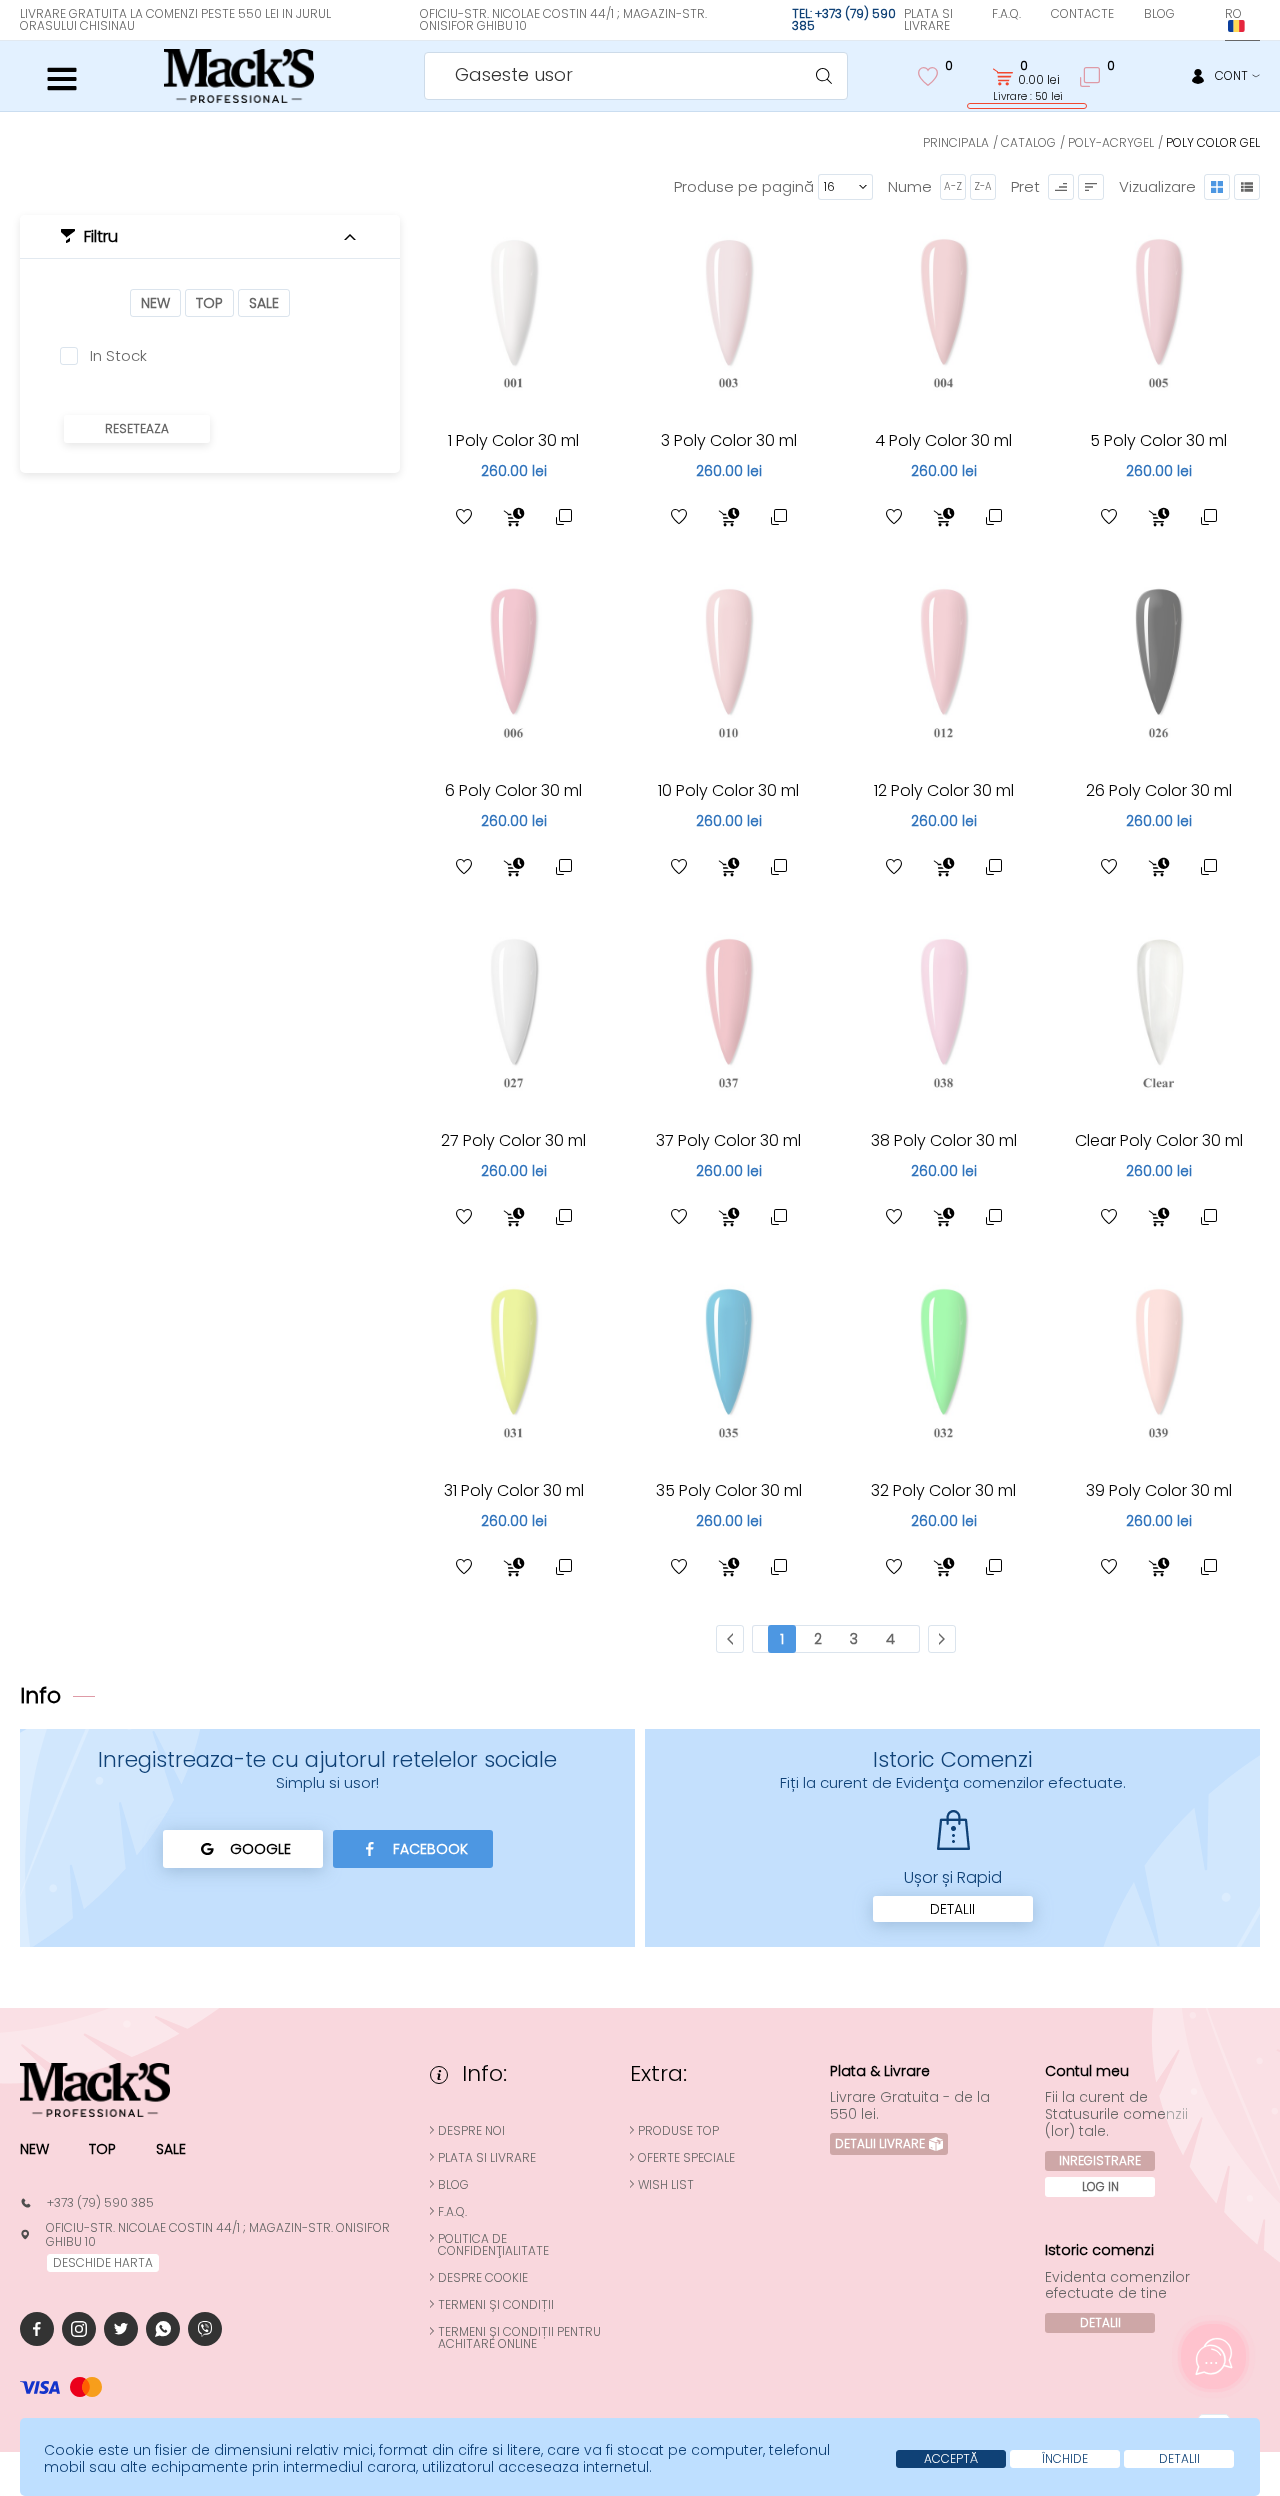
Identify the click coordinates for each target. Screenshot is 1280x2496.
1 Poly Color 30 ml (513, 440)
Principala (956, 142)
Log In (1100, 2186)
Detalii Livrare (880, 2143)
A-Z (953, 186)
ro (1233, 13)
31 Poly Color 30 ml (514, 1490)
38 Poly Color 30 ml (944, 1140)
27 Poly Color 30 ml (513, 1140)
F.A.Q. (1006, 13)
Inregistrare (1100, 2160)
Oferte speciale (686, 2158)
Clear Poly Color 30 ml (1159, 1140)
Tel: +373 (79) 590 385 (844, 19)
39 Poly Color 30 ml (1159, 1490)
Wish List (666, 2185)
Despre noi (471, 2131)
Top (209, 303)
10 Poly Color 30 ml (728, 790)
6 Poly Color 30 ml (513, 790)
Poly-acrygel (1111, 142)
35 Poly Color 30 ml (729, 1490)
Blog (1159, 13)
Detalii (952, 1909)
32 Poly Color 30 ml (943, 1490)
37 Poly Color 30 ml (728, 1140)
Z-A (983, 186)
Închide (1065, 2458)
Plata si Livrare (928, 19)
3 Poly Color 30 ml (729, 440)
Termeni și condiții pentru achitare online (519, 2338)
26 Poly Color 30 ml (1159, 790)
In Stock (118, 356)
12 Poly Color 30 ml (944, 790)
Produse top (678, 2131)
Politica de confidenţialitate (493, 2245)
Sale (264, 303)
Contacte (1082, 13)
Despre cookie (483, 2278)
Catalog (1028, 142)
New (155, 303)
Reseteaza (137, 428)
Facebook (430, 1849)
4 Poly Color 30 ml (943, 440)
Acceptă (951, 2458)
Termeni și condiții (496, 2305)
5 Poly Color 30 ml (1158, 440)
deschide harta (103, 2262)
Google (260, 1849)
